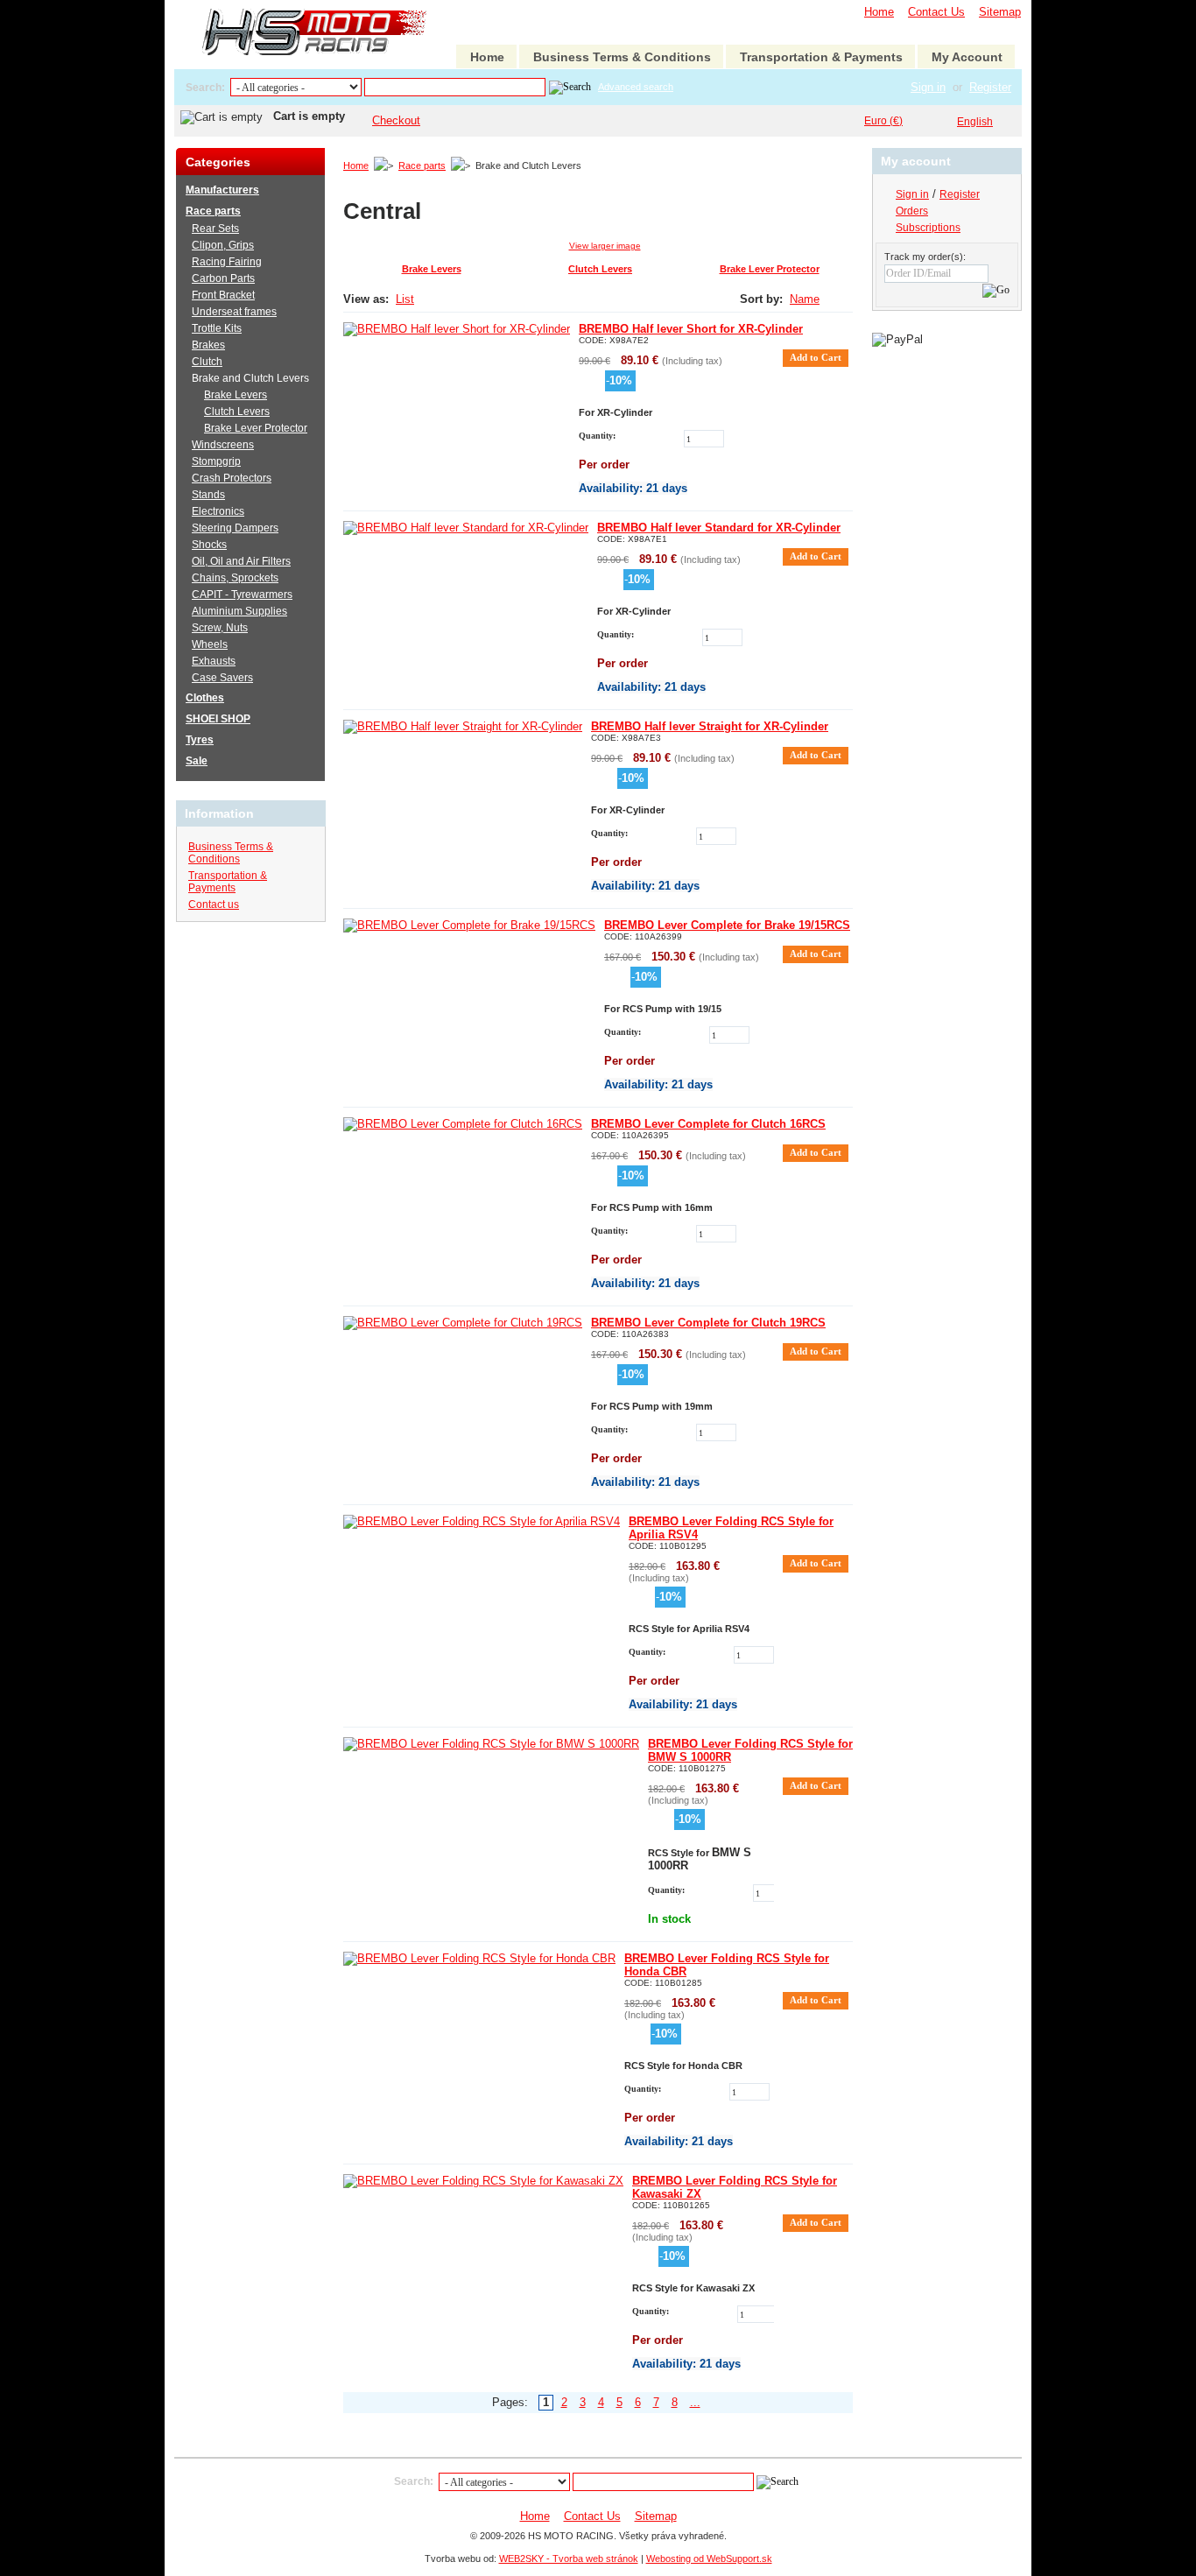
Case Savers (222, 678)
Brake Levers (432, 269)
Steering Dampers (235, 528)
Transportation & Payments (821, 57)
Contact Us (936, 12)
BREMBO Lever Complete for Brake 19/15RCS (727, 925)
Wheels (210, 644)
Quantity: (597, 436)
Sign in (928, 87)
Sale (197, 761)
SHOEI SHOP (218, 719)
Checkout (396, 120)
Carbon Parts (223, 278)
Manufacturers (222, 190)
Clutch (207, 362)
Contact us (214, 904)
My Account (967, 57)
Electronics (218, 511)
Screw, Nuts (220, 628)
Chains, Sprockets (235, 578)
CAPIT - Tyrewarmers (242, 595)
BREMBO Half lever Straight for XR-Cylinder (710, 726)
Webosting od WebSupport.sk (709, 2558)
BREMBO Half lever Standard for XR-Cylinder (719, 528)
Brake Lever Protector (770, 269)
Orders (912, 211)
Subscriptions (928, 228)
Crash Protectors (232, 478)
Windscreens (223, 445)
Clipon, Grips (223, 245)
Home (879, 12)
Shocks (209, 545)
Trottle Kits (217, 328)
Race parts (422, 165)
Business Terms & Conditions (622, 57)
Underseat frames (234, 312)
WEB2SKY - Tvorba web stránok (569, 2558)
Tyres (200, 740)
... (695, 2402)
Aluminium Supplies (239, 611)
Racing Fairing (227, 262)
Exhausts (214, 661)
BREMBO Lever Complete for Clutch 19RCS (708, 1323)
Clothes (205, 698)
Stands (208, 495)
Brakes (208, 345)
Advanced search (636, 87)
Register (990, 87)
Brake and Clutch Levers (250, 378)
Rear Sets (215, 229)
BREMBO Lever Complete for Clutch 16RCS (708, 1124)
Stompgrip (216, 461)
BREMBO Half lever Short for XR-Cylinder (691, 329)
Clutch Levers (600, 269)
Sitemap (1000, 12)
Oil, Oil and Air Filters (241, 561)
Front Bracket (223, 295)
